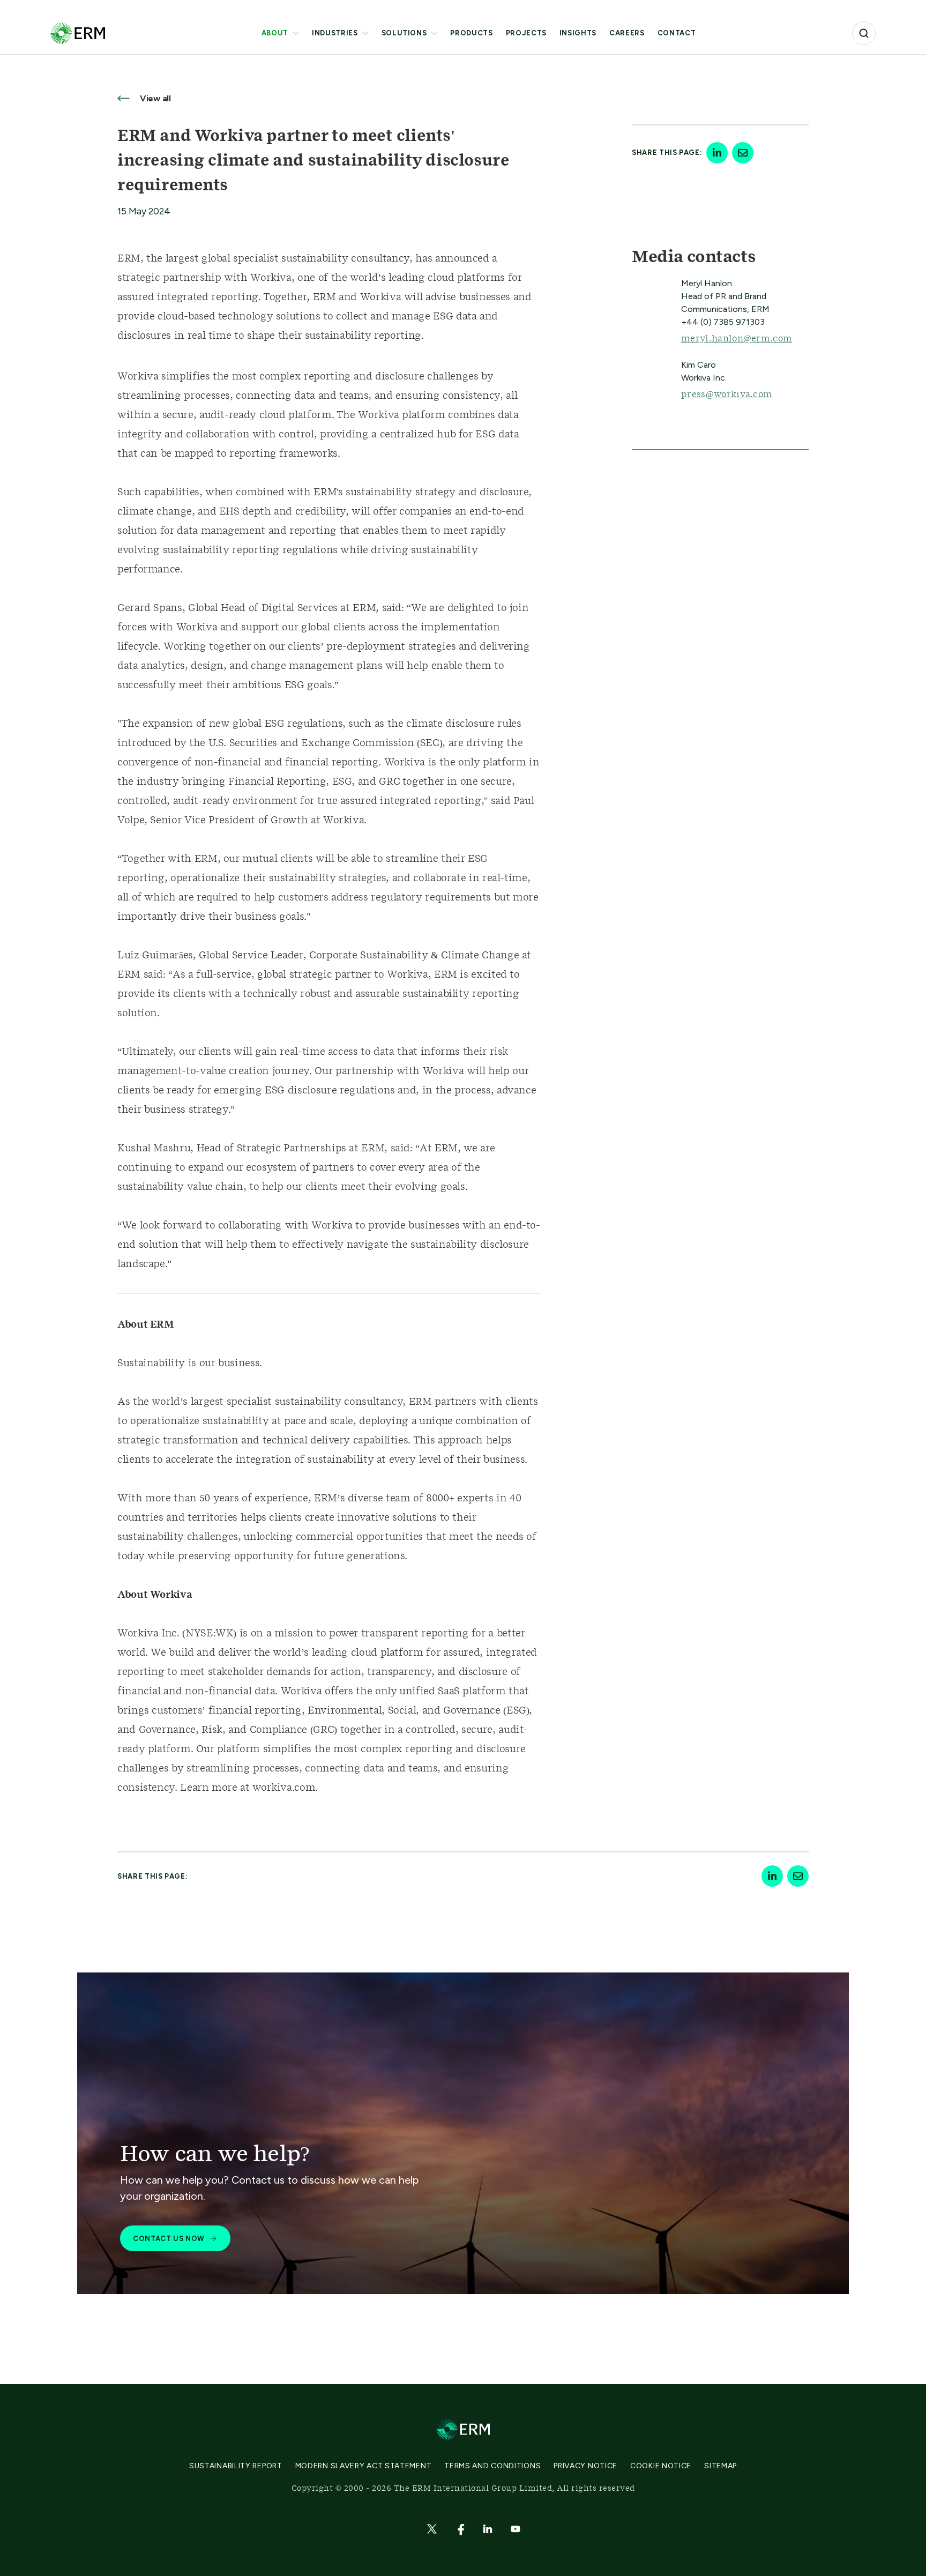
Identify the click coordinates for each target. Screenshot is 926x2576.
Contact (677, 33)
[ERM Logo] (78, 33)
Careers (627, 33)
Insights (578, 33)
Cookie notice (661, 2466)
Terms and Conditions (492, 2466)
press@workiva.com (727, 394)
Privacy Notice (585, 2466)
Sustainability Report (236, 2466)
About (275, 33)
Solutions (404, 33)
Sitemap (720, 2466)
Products (471, 33)
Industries (335, 33)
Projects (526, 33)
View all (154, 98)
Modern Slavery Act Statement (364, 2466)
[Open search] (864, 33)
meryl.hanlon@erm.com (737, 339)
